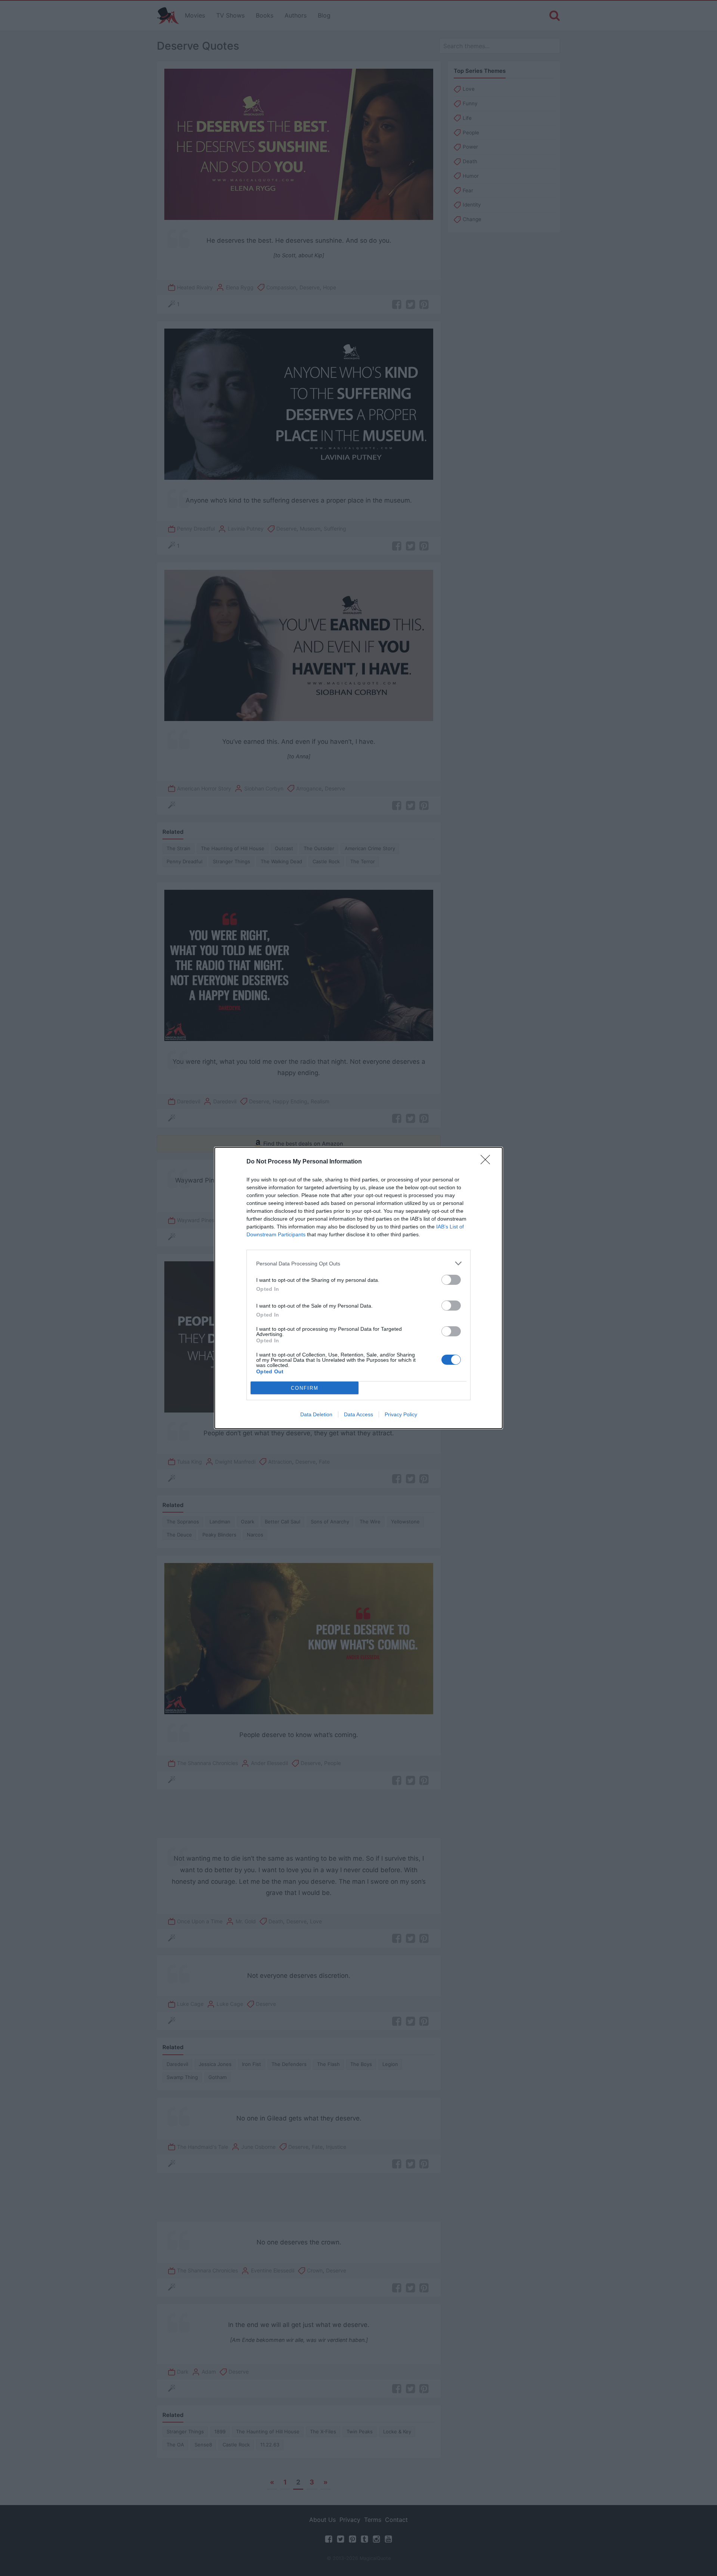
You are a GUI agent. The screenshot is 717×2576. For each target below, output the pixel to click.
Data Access (358, 1414)
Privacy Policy (401, 1414)
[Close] (488, 1162)
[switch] (451, 1280)
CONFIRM (305, 1388)
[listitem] (358, 1263)
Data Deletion (316, 1414)
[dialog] (358, 1288)
